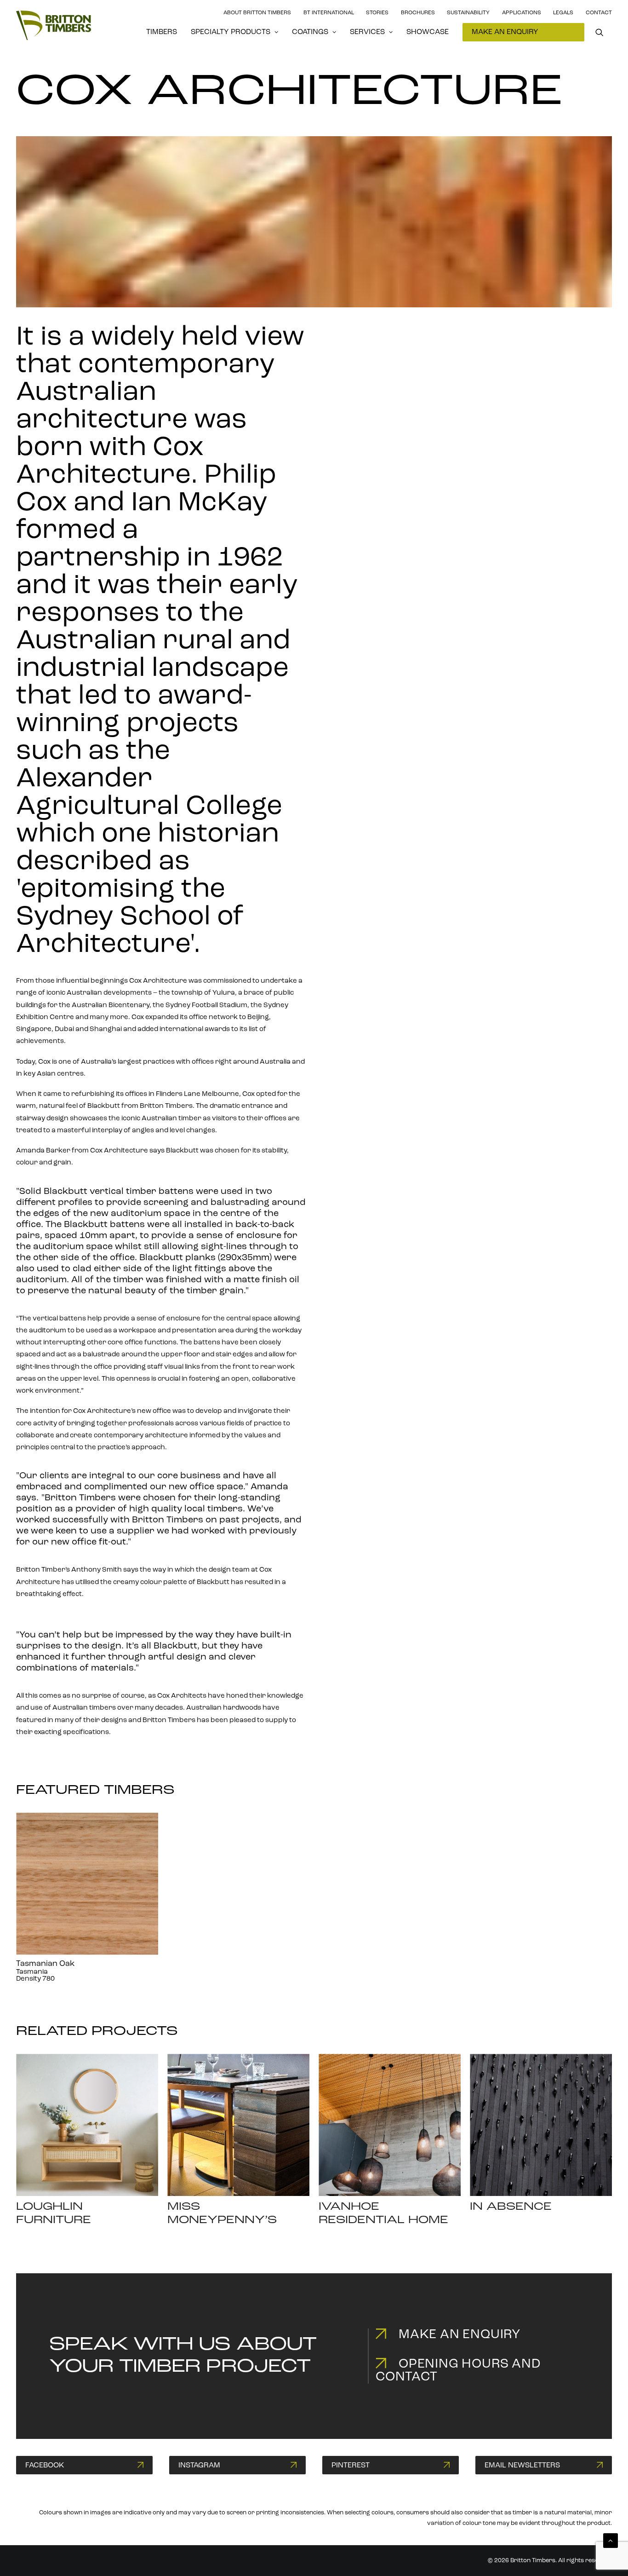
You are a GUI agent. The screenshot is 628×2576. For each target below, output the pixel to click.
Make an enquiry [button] (460, 2335)
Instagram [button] (199, 2466)
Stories (377, 13)
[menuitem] (162, 32)
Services (367, 32)
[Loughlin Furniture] (87, 2125)
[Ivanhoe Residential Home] (390, 2125)
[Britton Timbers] (54, 25)
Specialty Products (231, 32)
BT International (329, 13)
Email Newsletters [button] (522, 2466)
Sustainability (468, 13)
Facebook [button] (45, 2466)
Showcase (428, 32)
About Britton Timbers (257, 13)
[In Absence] (541, 2125)
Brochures (418, 13)
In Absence (511, 2207)
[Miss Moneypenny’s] (238, 2125)
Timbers (162, 32)
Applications (522, 13)
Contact (599, 13)
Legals (563, 13)
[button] (604, 32)
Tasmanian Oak (45, 1964)
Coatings (310, 32)
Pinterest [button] (351, 2466)
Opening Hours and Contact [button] (458, 2371)
